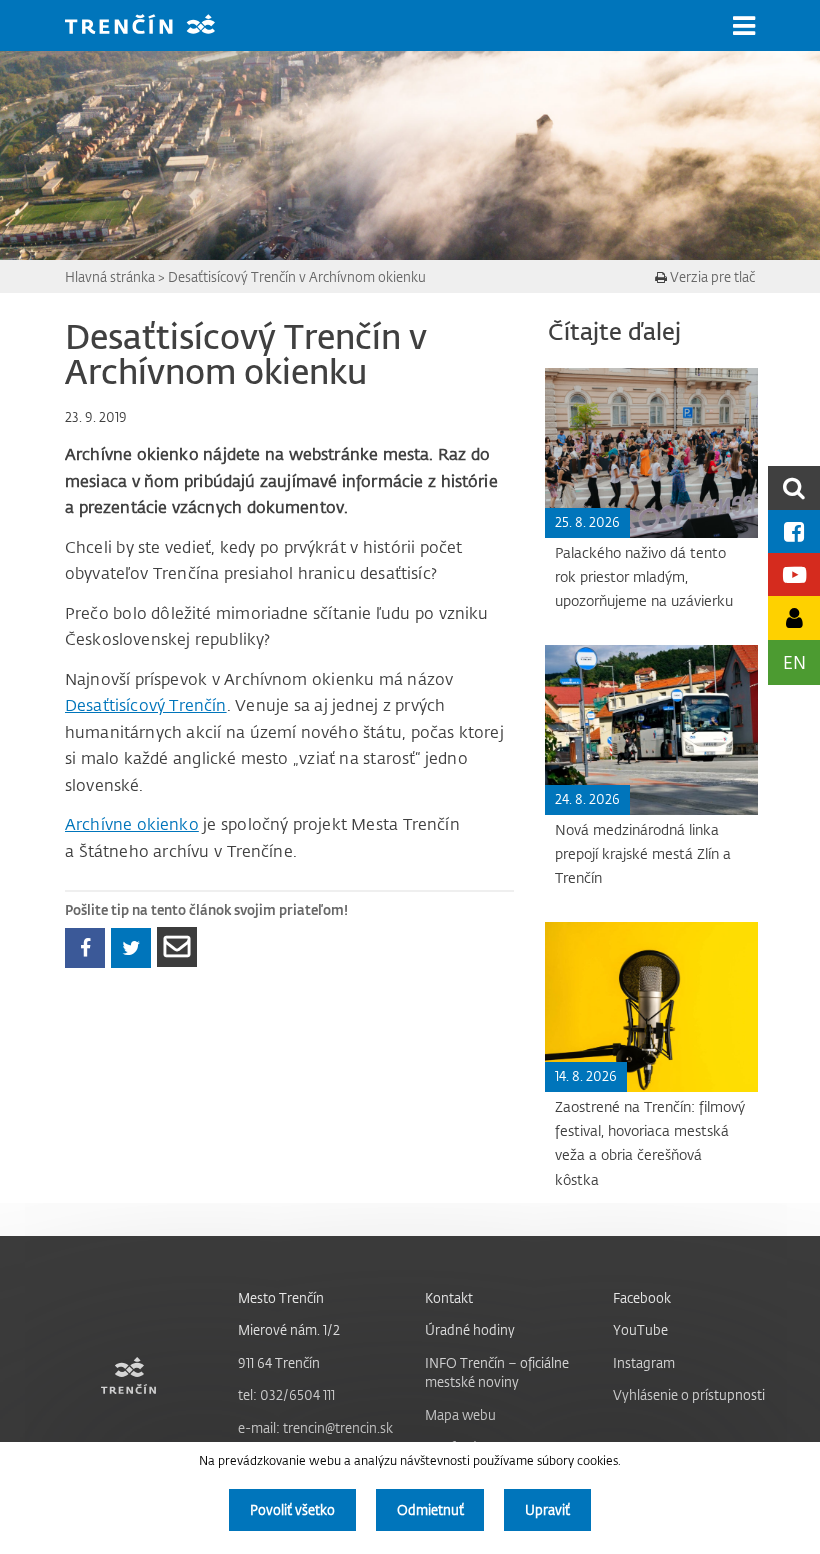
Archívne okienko (132, 824)
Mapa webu (460, 1414)
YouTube (640, 1329)
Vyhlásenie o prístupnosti (689, 1394)
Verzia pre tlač (711, 276)
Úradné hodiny (470, 1329)
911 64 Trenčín (279, 1362)
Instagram (644, 1362)
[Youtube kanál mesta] (794, 574)
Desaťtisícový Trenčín (146, 705)
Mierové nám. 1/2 (289, 1329)
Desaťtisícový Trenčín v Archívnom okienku (297, 276)
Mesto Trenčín (281, 1297)
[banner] (155, 26)
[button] (744, 26)
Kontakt (449, 1297)
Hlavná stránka (110, 276)
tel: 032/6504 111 (286, 1394)
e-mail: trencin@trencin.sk (315, 1427)
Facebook (642, 1297)
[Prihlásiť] (794, 617)
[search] (794, 487)
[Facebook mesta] (794, 531)
